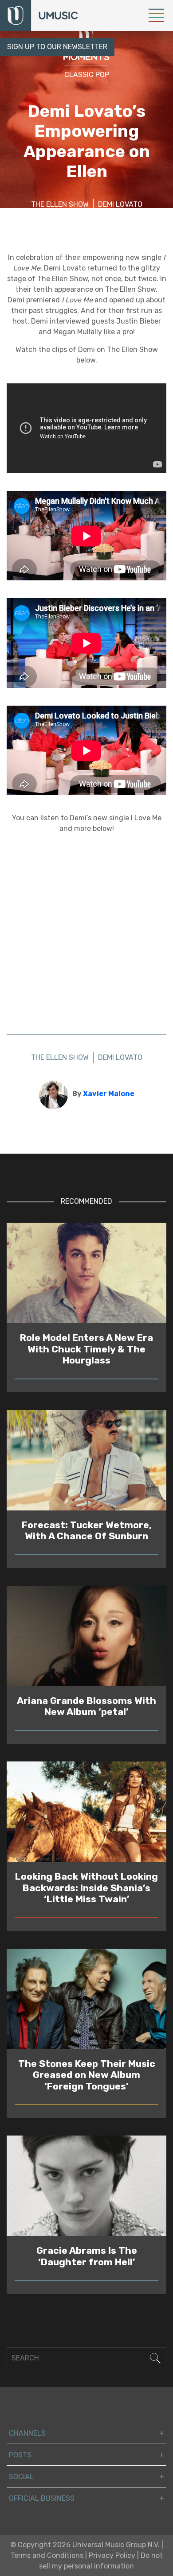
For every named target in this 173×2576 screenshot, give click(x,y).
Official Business (42, 2498)
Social (21, 2477)
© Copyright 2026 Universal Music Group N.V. (85, 2545)
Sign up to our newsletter (57, 47)
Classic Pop (87, 75)
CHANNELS (27, 2433)
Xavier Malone (109, 1094)
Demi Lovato (120, 204)
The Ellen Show (60, 204)
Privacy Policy (112, 2555)
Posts (20, 2455)
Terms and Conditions (47, 2555)
